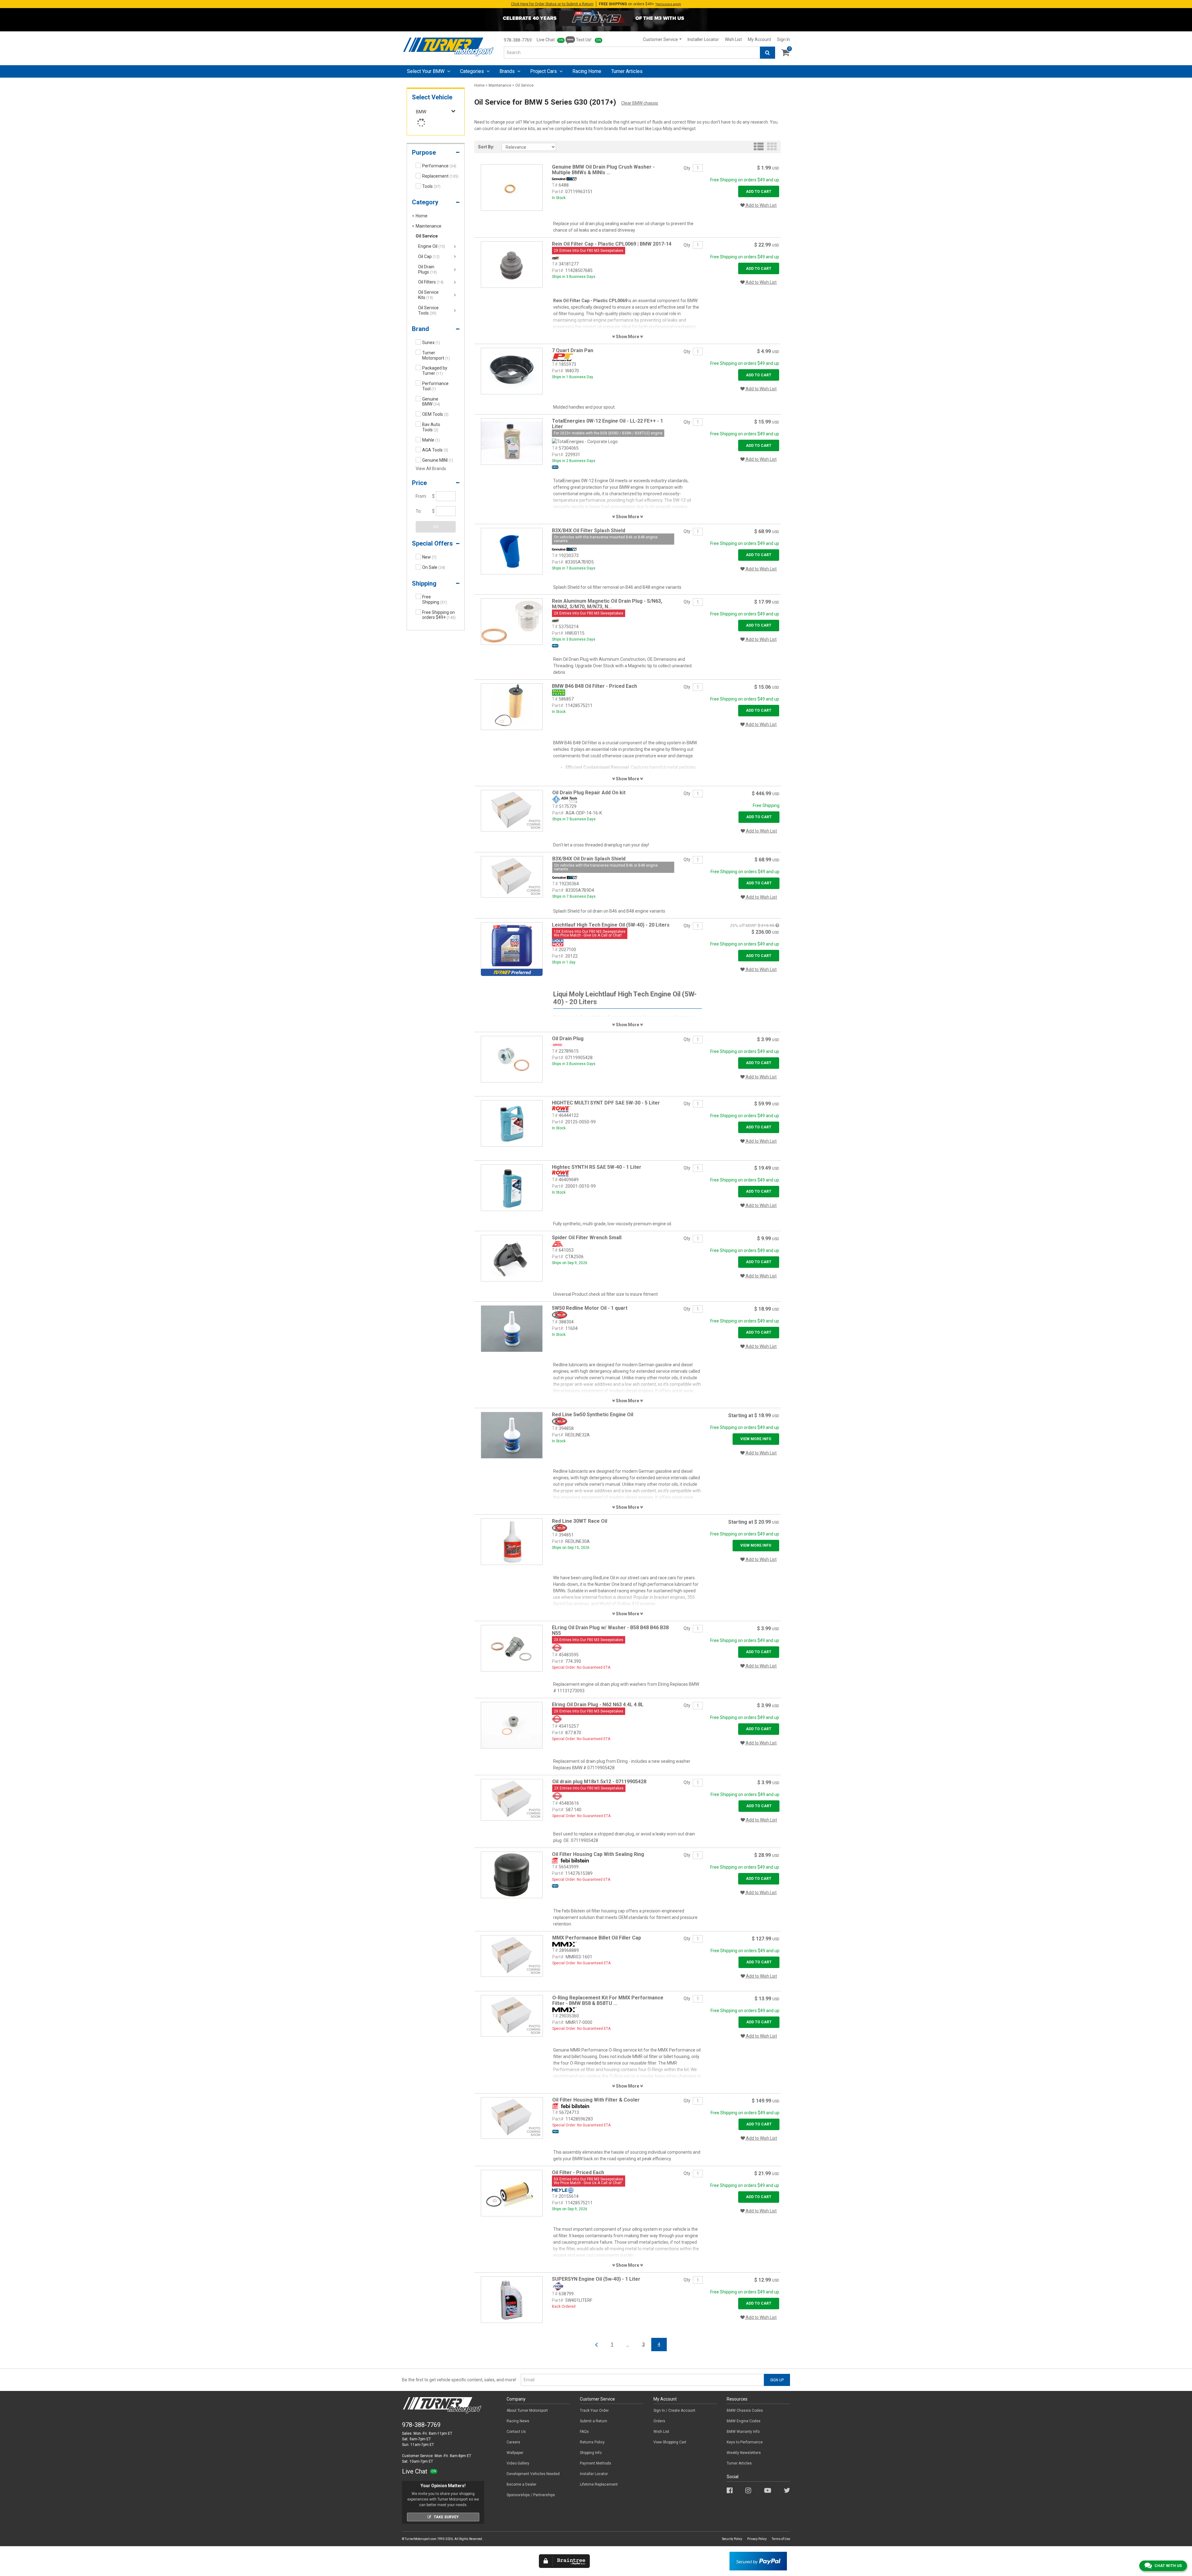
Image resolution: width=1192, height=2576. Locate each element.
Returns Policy (592, 2442)
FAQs (584, 2432)
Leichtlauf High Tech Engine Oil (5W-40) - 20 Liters (611, 925)
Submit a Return (594, 2421)
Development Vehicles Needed (533, 2474)
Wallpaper (515, 2453)
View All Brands (431, 469)
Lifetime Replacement (599, 2484)
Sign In (783, 39)
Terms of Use (781, 2539)
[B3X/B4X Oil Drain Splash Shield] (512, 877)
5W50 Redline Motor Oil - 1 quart (590, 1308)
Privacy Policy (757, 2539)
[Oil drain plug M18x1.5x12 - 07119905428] (512, 1799)
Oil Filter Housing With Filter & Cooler (596, 2100)
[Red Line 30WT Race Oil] (512, 1541)
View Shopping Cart (670, 2442)
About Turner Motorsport (527, 2410)
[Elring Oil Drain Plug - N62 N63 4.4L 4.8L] (512, 1725)
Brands (508, 71)
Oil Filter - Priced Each (578, 2172)
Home (479, 85)
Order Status (552, 4)
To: (419, 511)
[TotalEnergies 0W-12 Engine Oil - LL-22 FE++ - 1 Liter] (512, 441)
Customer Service (660, 39)
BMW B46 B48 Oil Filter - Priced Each (594, 686)
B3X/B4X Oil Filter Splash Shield (589, 531)
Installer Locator (703, 39)
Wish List (733, 39)
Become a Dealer (521, 2484)
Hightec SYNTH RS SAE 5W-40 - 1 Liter (597, 1167)
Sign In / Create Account (674, 2410)
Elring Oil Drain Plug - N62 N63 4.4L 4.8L (598, 1705)
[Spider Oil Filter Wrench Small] (512, 1258)
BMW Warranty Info (743, 2432)
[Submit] (768, 53)
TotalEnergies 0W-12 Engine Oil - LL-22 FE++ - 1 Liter (607, 424)
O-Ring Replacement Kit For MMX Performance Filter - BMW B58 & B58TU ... (608, 2000)
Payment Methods (596, 2463)
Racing (587, 71)
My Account (759, 39)
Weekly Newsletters (744, 2453)
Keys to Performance (745, 2442)
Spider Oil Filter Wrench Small (587, 1238)
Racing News (518, 2421)
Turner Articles (739, 2463)
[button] (436, 154)
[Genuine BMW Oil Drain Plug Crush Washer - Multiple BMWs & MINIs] (512, 187)
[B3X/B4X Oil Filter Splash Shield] (512, 551)
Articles (627, 71)
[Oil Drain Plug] (512, 1059)
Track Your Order (594, 2410)
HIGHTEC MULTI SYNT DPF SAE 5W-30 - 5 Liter (606, 1103)
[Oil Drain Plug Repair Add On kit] (512, 810)
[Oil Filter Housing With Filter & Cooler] (512, 2118)
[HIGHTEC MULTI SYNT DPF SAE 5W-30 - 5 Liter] (512, 1123)
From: (421, 496)
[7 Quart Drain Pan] (512, 371)
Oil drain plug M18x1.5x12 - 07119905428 (599, 1782)
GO (436, 527)
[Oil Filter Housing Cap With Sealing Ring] (512, 1875)
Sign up (777, 2380)
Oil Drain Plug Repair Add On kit (589, 793)
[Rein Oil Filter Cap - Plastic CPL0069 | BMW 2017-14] (512, 264)
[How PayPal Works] (758, 2561)
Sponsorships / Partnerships (531, 2495)
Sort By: (486, 147)
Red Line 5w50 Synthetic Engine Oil (593, 1415)
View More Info (756, 1439)
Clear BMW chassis (640, 103)
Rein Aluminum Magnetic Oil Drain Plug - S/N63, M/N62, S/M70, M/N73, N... (607, 604)
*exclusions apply (668, 4)
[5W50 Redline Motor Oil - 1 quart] (512, 1328)
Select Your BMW (426, 71)
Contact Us (516, 2432)
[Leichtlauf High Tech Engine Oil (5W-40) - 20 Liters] (512, 945)
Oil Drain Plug (568, 1039)
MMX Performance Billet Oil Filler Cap (597, 1938)
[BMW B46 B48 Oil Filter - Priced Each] (512, 706)
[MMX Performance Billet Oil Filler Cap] (512, 1956)
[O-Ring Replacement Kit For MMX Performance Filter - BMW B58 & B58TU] (512, 2016)
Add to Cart (759, 192)
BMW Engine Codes (744, 2421)
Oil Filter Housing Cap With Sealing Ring (598, 1854)
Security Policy (732, 2539)
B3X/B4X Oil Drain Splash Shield (589, 859)
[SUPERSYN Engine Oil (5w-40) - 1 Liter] (512, 2299)
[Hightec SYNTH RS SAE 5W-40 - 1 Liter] (512, 1187)
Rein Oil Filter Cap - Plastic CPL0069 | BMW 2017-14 (612, 244)
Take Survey (446, 2517)
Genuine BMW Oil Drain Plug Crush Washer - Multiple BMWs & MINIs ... (603, 170)
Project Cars (544, 71)
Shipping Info (591, 2453)
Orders (659, 2421)
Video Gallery (518, 2463)
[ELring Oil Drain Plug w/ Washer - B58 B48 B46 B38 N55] (512, 1648)
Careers (513, 2442)
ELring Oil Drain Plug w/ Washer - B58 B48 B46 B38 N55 (610, 1630)
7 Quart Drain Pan (573, 350)
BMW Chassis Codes (745, 2410)
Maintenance (500, 85)
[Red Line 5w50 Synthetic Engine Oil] (512, 1435)
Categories (473, 71)
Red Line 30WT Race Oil (580, 1521)
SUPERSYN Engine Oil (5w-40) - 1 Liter (596, 2279)
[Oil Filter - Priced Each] (512, 2193)
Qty (687, 168)
